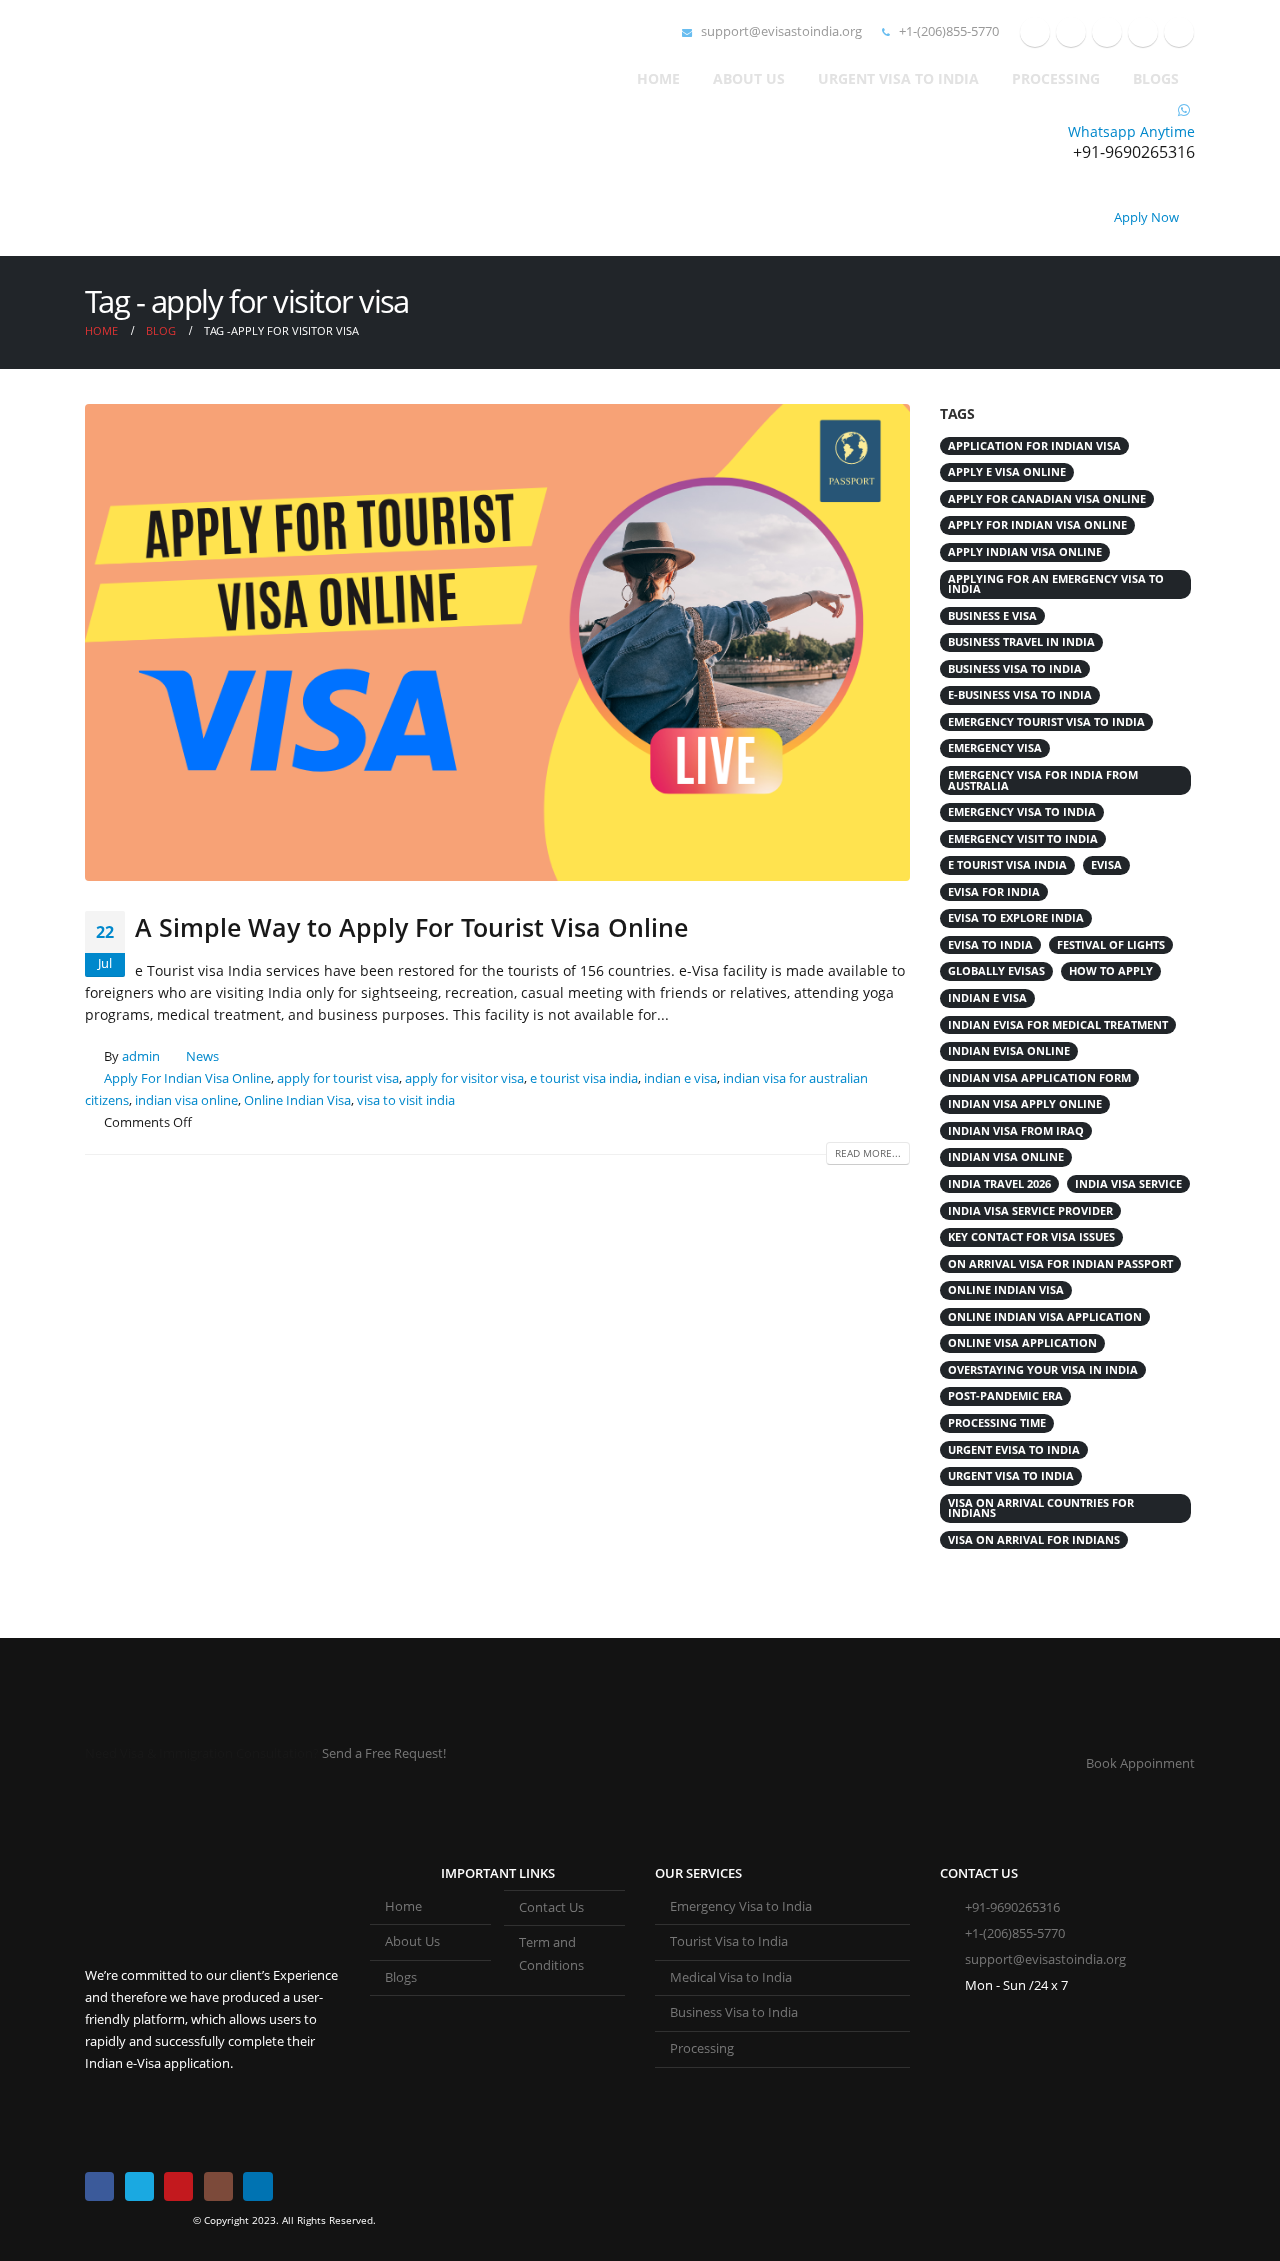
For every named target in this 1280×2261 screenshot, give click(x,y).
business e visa (992, 616)
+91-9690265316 (1012, 1907)
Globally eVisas (996, 971)
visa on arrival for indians (1034, 1540)
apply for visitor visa (464, 1078)
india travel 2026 (999, 1184)
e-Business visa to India (1020, 695)
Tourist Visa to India (729, 1941)
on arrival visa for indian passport (1060, 1264)
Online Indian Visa (297, 1100)
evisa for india (994, 892)
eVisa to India (990, 945)
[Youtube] (1107, 32)
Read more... (868, 1153)
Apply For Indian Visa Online (187, 1078)
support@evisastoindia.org (780, 31)
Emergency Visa (995, 748)
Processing (1056, 78)
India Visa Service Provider (1030, 1211)
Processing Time (997, 1423)
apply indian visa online (1025, 552)
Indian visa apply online (1025, 1104)
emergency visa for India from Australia (1043, 780)
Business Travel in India (1021, 642)
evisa (1106, 865)
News (202, 1056)
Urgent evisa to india (1014, 1450)
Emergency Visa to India (741, 1906)
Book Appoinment (1140, 1763)
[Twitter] (1071, 32)
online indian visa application (1045, 1317)
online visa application (1022, 1343)
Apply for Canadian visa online (1047, 499)
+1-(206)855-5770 (947, 31)
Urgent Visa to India (898, 78)
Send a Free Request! (384, 1753)
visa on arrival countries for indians (1041, 1508)
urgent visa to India (1011, 1476)
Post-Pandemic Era (1005, 1396)
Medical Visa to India (731, 1977)
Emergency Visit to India (1023, 839)
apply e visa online (1007, 472)
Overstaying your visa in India (1043, 1370)
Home (658, 78)
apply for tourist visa (338, 1078)
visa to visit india (406, 1100)
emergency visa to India (1022, 812)
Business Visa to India (734, 2012)
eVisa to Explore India (1016, 918)
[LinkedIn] (1179, 32)
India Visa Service (1128, 1184)
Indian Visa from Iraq (1016, 1131)
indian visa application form (1039, 1078)
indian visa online (186, 1100)
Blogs (1156, 78)
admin (141, 1056)
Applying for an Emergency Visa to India (1056, 584)
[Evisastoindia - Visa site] (185, 128)
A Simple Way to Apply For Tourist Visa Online (411, 927)
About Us (749, 78)
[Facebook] (1035, 32)
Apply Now (1146, 217)
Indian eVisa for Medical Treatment (1058, 1025)
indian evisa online (1009, 1051)
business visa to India (1015, 669)
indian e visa (680, 1078)
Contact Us (551, 1907)
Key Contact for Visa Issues (1031, 1237)
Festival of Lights (1111, 945)
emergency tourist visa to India (1046, 722)
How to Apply (1111, 971)
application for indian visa (1034, 446)
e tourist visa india (584, 1078)
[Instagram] (1143, 32)
